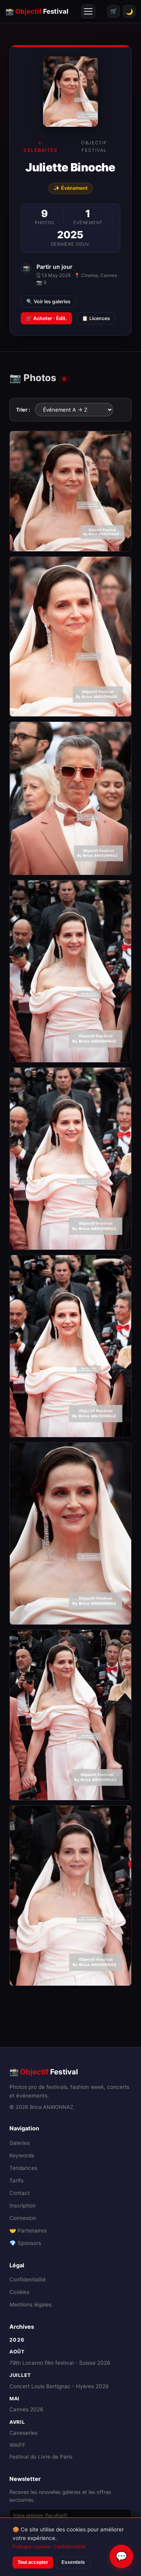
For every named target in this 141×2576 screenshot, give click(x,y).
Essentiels (73, 2562)
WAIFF (17, 2445)
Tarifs (16, 2180)
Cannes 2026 (26, 2409)
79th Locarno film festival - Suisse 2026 (60, 2363)
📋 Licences (96, 318)
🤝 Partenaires (28, 2231)
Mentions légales (31, 2304)
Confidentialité (28, 2279)
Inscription (23, 2205)
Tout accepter (33, 2562)
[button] (70, 491)
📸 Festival (37, 11)
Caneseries (23, 2433)
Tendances (23, 2168)
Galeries (20, 2143)
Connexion (23, 2218)
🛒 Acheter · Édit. (46, 318)
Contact (20, 2193)
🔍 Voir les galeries (48, 301)
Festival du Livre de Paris (41, 2457)
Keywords (22, 2155)
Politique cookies (31, 2546)
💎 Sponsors (25, 2243)
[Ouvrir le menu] (88, 11)
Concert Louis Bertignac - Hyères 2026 (59, 2386)
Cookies (19, 2292)
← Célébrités (40, 146)
